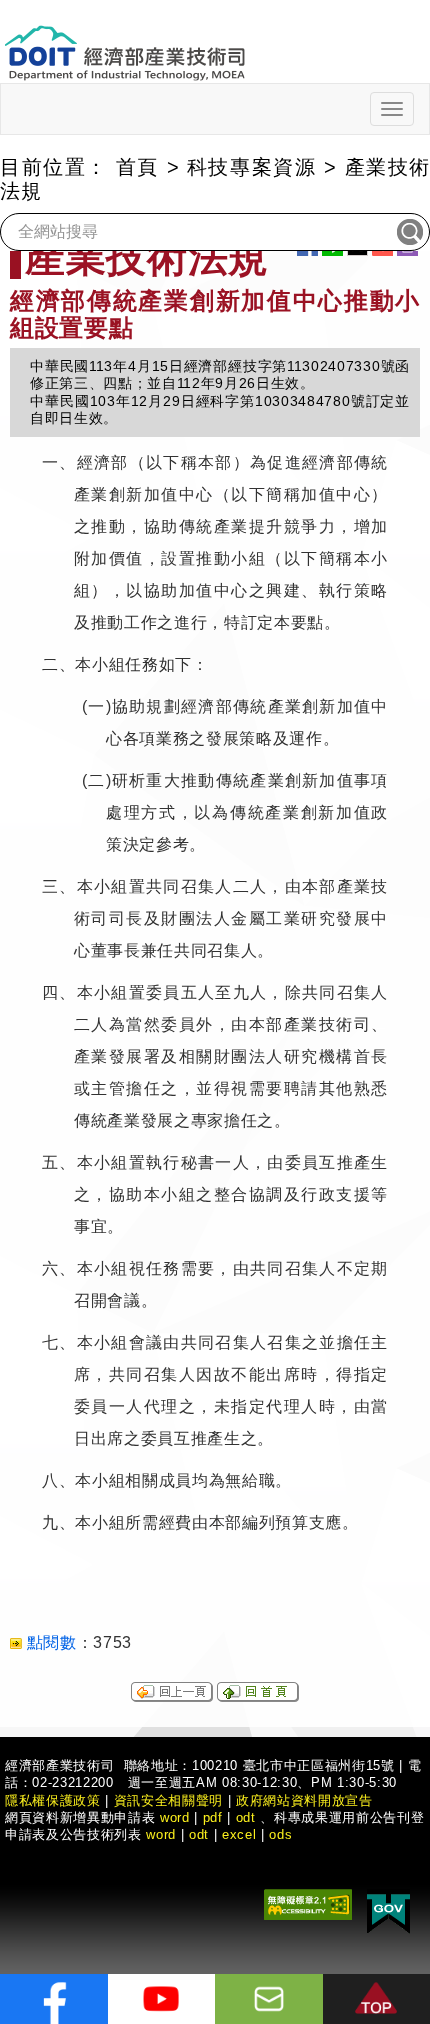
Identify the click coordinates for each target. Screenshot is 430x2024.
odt (246, 1817)
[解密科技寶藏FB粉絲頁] (54, 1999)
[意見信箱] (269, 1999)
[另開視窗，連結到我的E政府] (388, 1910)
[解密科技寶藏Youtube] (162, 1999)
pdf (213, 1817)
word (161, 1834)
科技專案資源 (252, 167)
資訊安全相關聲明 (168, 1800)
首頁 (137, 167)
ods (280, 1834)
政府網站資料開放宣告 (304, 1800)
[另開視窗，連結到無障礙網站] (308, 1903)
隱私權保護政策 (53, 1800)
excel (239, 1834)
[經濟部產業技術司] (124, 40)
